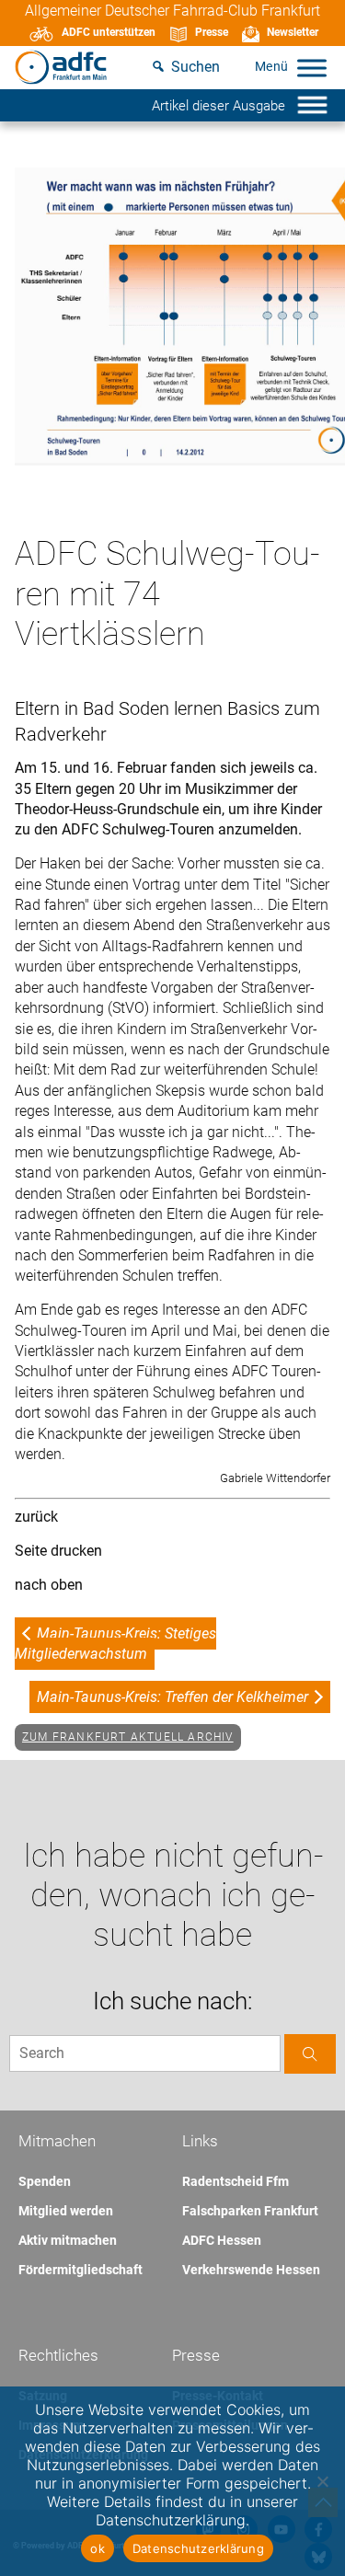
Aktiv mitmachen (68, 2240)
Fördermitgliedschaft (80, 2270)
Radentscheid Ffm (236, 2181)
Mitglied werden (66, 2211)
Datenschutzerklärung (198, 2548)
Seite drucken (58, 1551)
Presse (212, 32)
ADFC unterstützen (109, 32)
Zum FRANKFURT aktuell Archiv (128, 1737)
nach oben (49, 1585)
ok (98, 2548)
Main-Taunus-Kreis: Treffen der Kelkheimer (172, 1697)
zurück (36, 1517)
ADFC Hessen (222, 2240)
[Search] (310, 2054)
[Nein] (322, 2481)
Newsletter (293, 32)
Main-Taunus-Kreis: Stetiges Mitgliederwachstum (115, 1644)
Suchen (195, 67)
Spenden (45, 2181)
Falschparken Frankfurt (250, 2211)
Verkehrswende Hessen (251, 2270)
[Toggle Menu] (312, 68)
